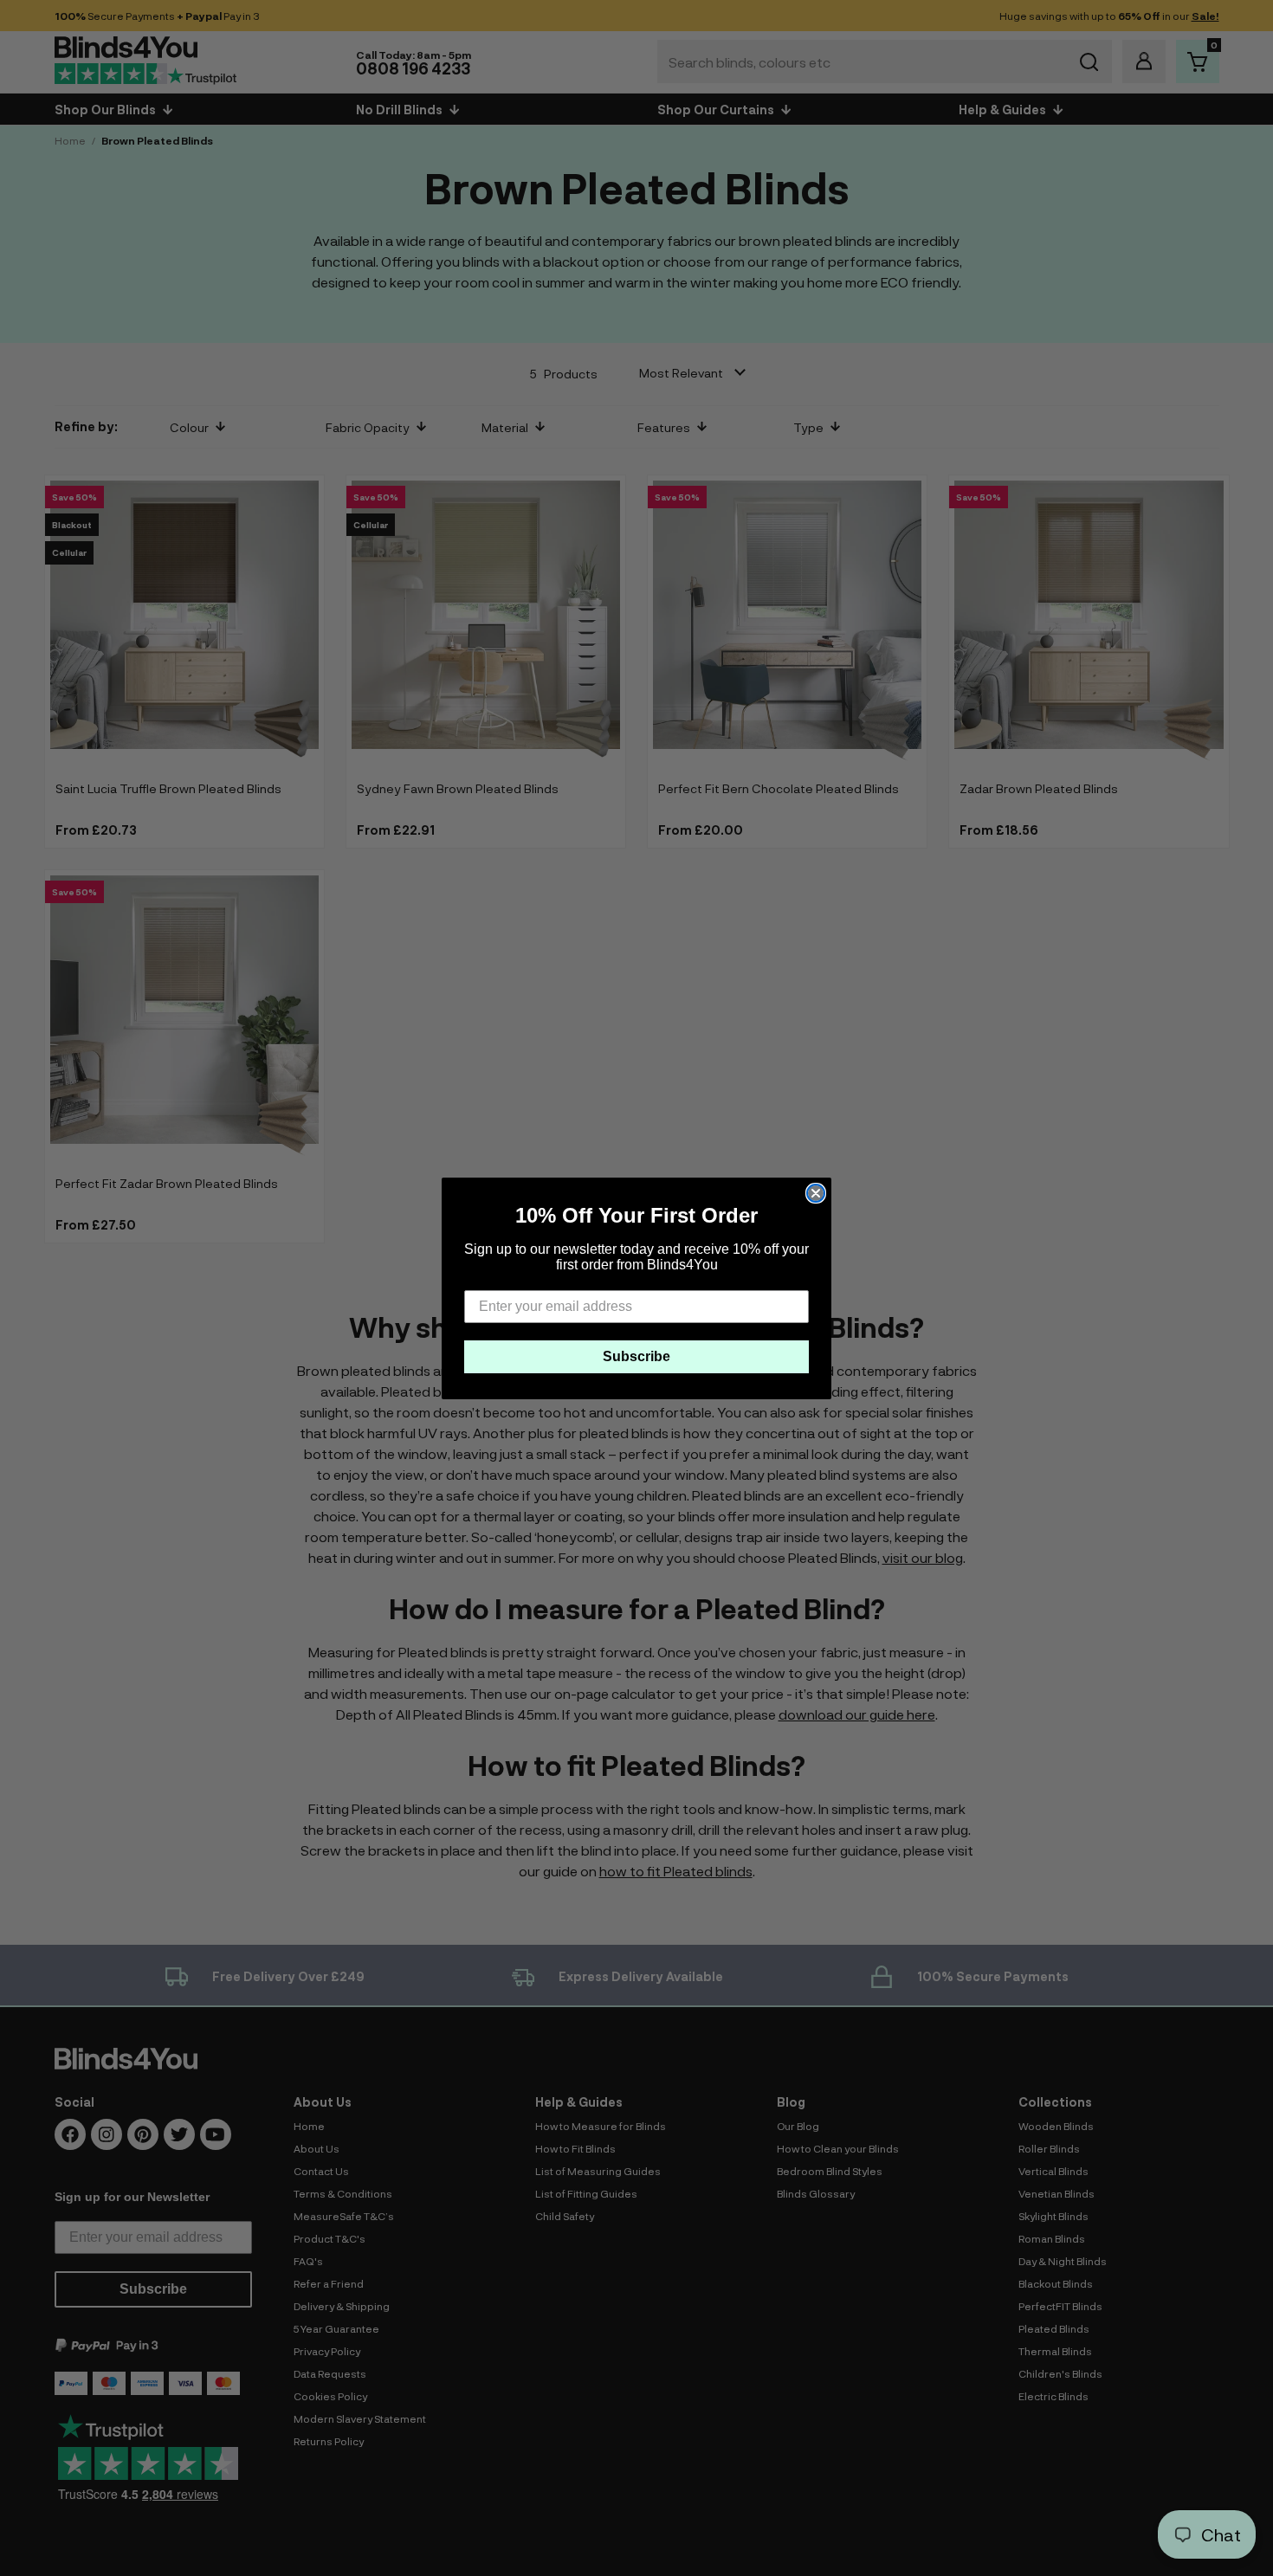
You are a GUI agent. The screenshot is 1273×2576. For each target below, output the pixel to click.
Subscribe (636, 1356)
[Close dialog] (816, 1193)
